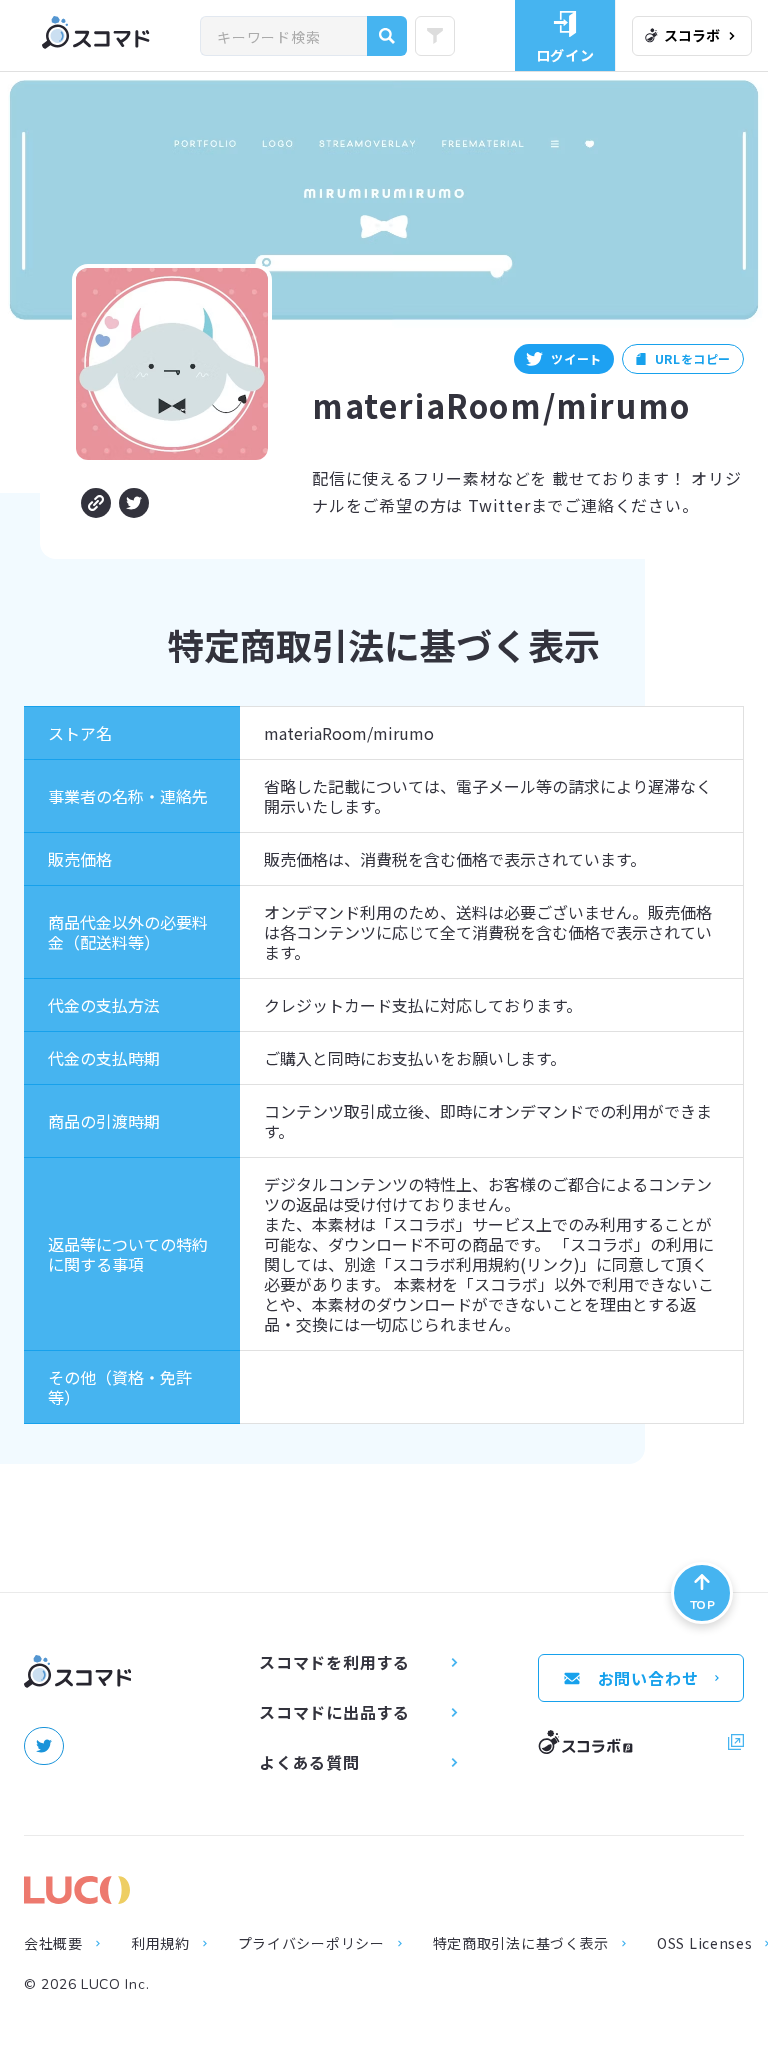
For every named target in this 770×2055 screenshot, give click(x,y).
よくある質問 (309, 1762)
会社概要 (53, 1943)
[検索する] (387, 36)
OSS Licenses (704, 1943)
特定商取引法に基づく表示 (521, 1943)
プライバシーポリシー (311, 1943)
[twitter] (44, 1746)
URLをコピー (693, 358)
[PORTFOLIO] (96, 503)
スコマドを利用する (334, 1662)
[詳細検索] (435, 36)
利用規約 (160, 1943)
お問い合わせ (648, 1678)
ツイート (576, 358)
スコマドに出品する (334, 1712)
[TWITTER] (134, 503)
